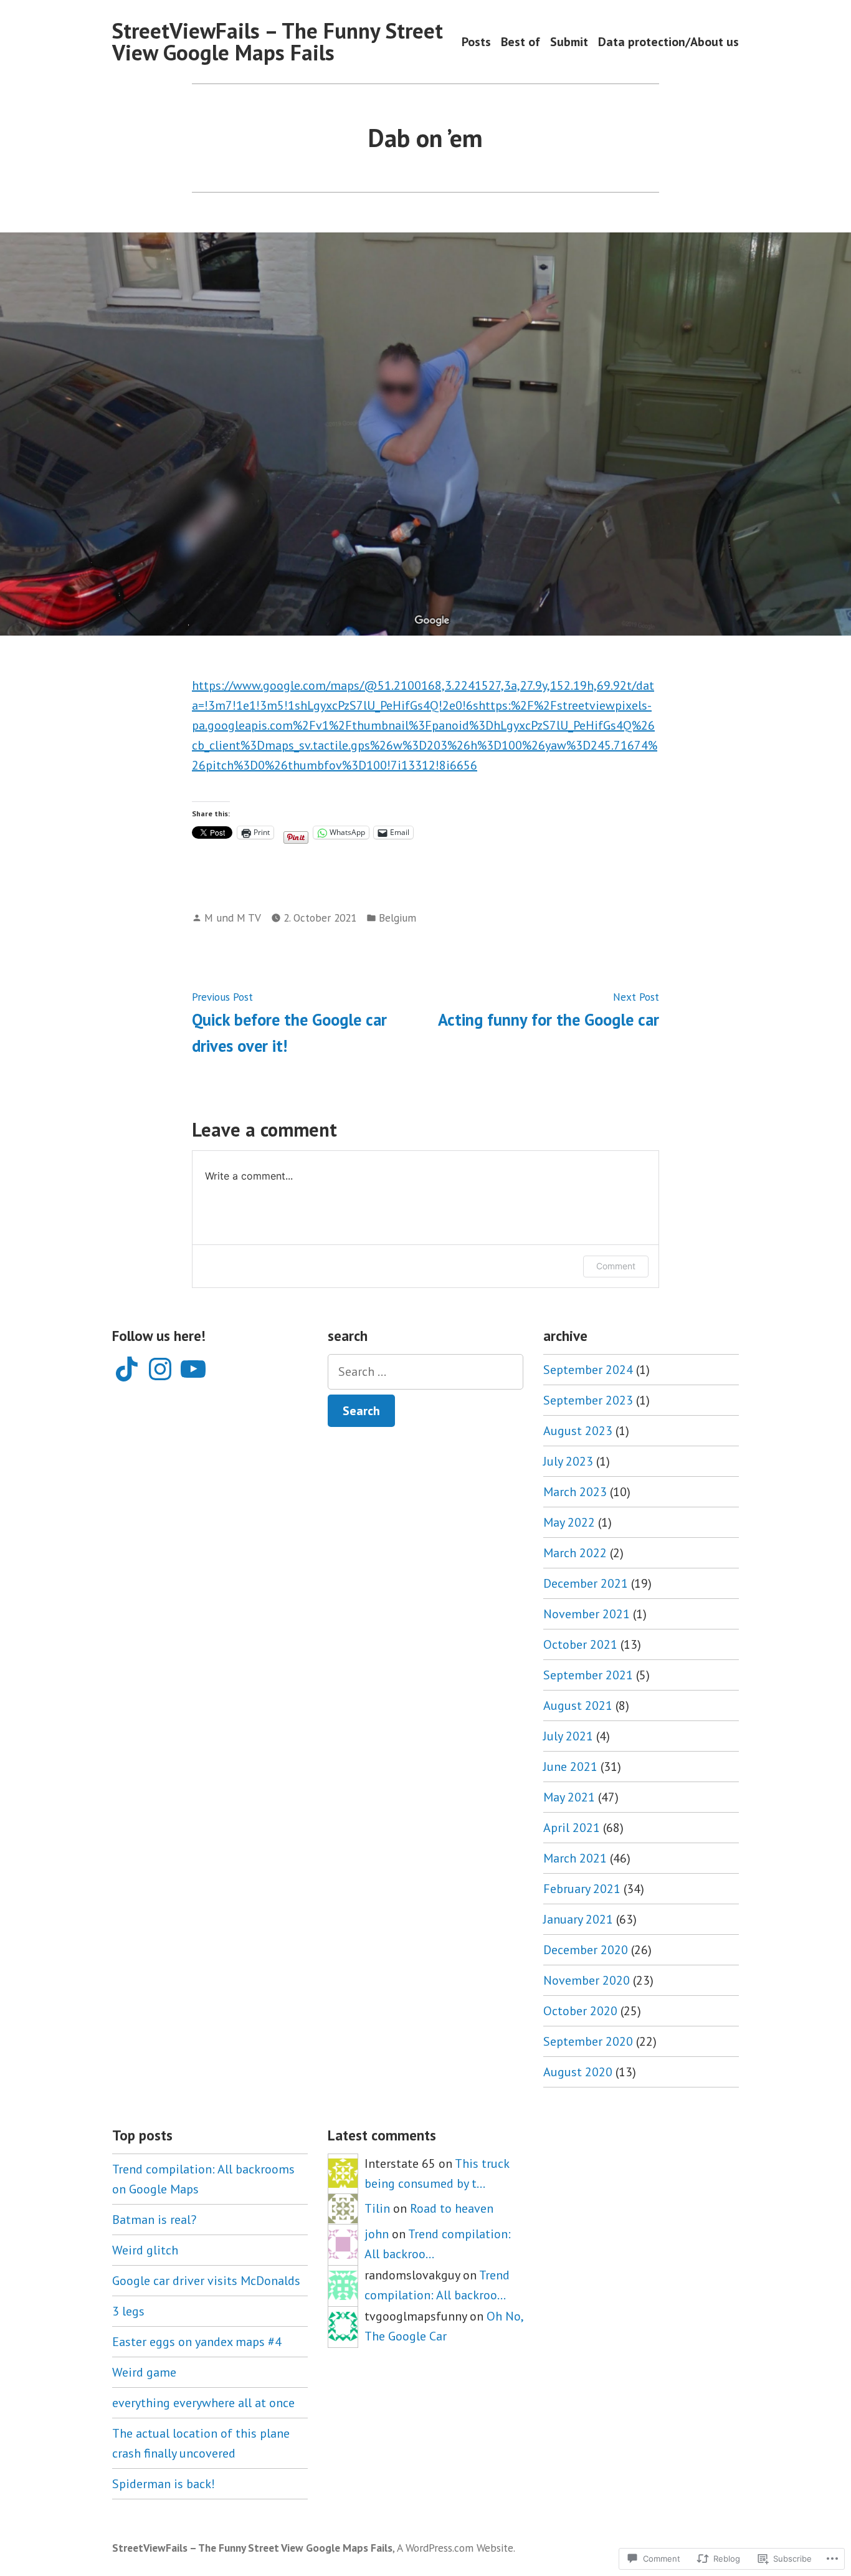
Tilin (377, 2208)
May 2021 (569, 1797)
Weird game (144, 2372)
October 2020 (580, 2011)
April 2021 (572, 1828)
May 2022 (569, 1522)
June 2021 (570, 1767)
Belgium (397, 918)
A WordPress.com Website (455, 2548)
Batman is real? (154, 2220)
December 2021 (586, 1583)
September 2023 (588, 1400)
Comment (616, 1266)
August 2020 (578, 2072)
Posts (476, 41)
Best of (521, 41)
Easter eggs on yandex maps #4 (197, 2342)
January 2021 (578, 1919)
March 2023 (575, 1492)
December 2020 (586, 1950)
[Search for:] (425, 1372)
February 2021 (582, 1889)
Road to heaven (452, 2208)
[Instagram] (160, 1369)
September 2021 (588, 1675)
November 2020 (587, 1980)
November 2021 (587, 1614)
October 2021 (580, 1644)
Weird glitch (145, 2250)
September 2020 (588, 2041)
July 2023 (568, 1461)
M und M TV (233, 918)
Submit (569, 41)
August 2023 (578, 1431)
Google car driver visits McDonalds (206, 2281)
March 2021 (575, 1858)
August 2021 (578, 1705)
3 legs (128, 2311)
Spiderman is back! (164, 2484)
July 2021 (568, 1736)
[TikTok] (127, 1369)
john (377, 2234)
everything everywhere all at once (203, 2403)
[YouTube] (193, 1369)
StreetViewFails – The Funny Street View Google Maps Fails (278, 41)
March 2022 (575, 1553)
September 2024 (588, 1370)
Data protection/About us (668, 41)
